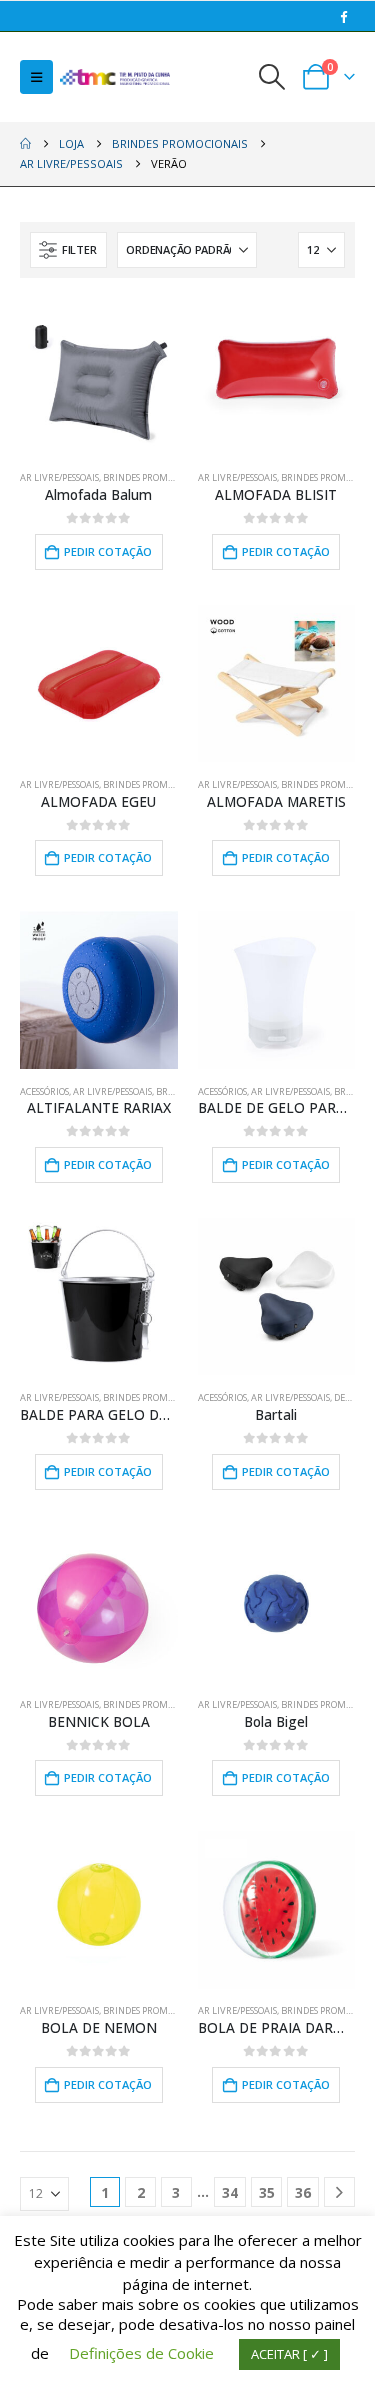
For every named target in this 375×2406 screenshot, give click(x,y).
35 (267, 2192)
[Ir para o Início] (25, 144)
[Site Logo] (115, 77)
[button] (36, 77)
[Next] (339, 2192)
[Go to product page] (277, 377)
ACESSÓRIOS (44, 1091)
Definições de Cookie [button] (141, 2353)
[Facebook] (343, 16)
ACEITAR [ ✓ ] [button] (289, 2354)
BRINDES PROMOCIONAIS (155, 477)
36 (303, 2192)
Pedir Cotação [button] (108, 551)
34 (230, 2192)
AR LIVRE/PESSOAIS (59, 477)
